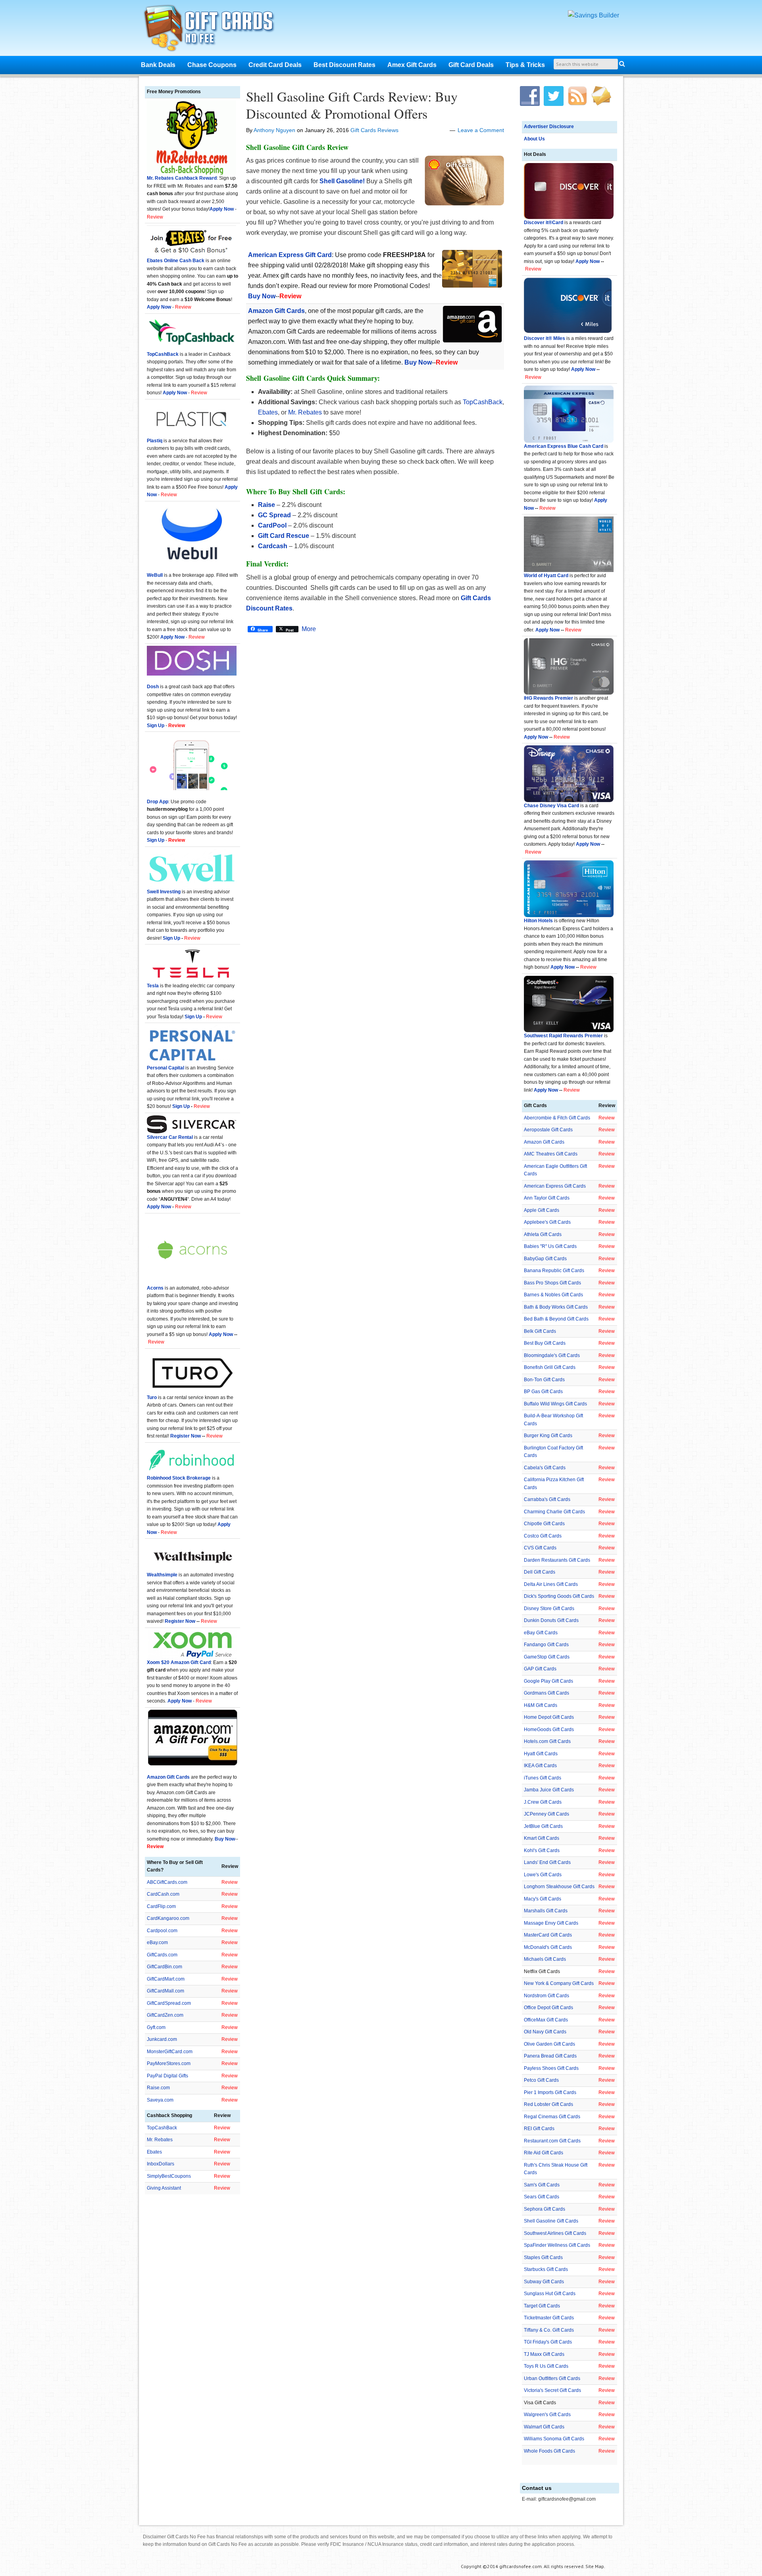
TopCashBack (483, 402)
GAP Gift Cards (540, 1669)
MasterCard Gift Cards (548, 1935)
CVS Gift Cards (540, 1548)
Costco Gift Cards (543, 1536)
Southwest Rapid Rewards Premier (563, 1036)
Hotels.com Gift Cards (547, 1741)
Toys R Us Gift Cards (546, 2366)
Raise (267, 505)
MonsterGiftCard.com (170, 2052)
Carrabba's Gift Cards (547, 1499)
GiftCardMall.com (165, 1991)
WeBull (155, 575)
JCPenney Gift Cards (546, 1814)
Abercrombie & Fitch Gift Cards (557, 1118)
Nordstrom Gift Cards (546, 1996)
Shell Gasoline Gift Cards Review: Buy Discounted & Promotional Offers (352, 105)
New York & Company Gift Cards (559, 1983)
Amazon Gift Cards (544, 1142)
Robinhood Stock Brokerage (179, 1478)
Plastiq (155, 441)
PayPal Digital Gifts (167, 2076)
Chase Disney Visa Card (551, 806)
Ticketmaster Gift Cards (549, 2318)
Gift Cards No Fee (219, 30)
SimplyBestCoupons (169, 2176)
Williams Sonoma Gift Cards (554, 2439)
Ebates (268, 412)
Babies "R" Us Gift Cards (550, 1246)
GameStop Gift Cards (547, 1657)
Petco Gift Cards (541, 2080)
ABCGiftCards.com (167, 1882)
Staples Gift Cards (543, 2257)
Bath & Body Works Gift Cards (556, 1307)
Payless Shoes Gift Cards (551, 2068)
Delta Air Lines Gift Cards (551, 1584)
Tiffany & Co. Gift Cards (549, 2330)
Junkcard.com (162, 2039)
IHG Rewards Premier (548, 698)
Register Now (186, 1436)
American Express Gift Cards (555, 1186)
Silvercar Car (162, 1137)
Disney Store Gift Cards (549, 1609)
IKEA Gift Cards (540, 1766)
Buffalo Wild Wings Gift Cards (555, 1404)
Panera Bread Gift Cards (550, 2056)
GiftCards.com (162, 1955)
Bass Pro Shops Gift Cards (552, 1283)
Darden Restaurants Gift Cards (557, 1560)
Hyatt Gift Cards (541, 1754)
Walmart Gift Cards (544, 2427)
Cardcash (273, 546)
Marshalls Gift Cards (546, 1911)
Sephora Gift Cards (545, 2209)
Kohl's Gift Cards (542, 1850)
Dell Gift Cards (540, 1572)
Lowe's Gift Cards (543, 1875)
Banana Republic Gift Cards (554, 1271)
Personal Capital (165, 1068)
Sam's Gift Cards (542, 2185)
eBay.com (157, 1943)
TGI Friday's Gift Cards (548, 2342)
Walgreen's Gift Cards (547, 2415)
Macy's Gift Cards (543, 1899)
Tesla (153, 986)
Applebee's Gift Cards (547, 1222)
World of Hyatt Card (546, 576)
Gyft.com (156, 2027)
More (309, 629)
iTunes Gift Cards (543, 1778)
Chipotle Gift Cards (544, 1524)
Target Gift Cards (542, 2306)
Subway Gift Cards (544, 2282)
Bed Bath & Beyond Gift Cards (556, 1319)
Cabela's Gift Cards (545, 1468)
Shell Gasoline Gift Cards (551, 2221)
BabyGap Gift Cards (545, 1259)
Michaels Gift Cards (545, 1959)
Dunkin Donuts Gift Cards (551, 1620)
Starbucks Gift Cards (546, 2269)
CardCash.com (163, 1894)
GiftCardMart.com (166, 1979)
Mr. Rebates (305, 412)
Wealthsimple (162, 1575)
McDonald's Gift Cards (548, 1947)
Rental (185, 1137)
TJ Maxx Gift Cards (544, 2354)
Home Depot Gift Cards (549, 1717)
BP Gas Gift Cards (543, 1392)
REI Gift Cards (539, 2129)
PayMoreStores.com (169, 2063)
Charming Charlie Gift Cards (554, 1512)
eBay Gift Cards (541, 1633)
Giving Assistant (164, 2188)
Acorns (155, 1288)
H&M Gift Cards (541, 1705)
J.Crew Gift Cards (543, 1802)
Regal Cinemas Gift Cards (552, 2117)
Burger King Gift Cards (548, 1436)
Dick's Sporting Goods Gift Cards (559, 1596)
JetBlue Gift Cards (543, 1826)
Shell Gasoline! (342, 181)
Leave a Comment (481, 130)
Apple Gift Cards (542, 1210)
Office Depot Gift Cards (548, 2008)
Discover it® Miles (545, 338)
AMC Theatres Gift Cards (551, 1154)
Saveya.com (160, 2100)
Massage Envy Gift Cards (551, 1923)
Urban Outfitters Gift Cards (552, 2378)
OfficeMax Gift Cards (546, 2020)
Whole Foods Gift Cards (549, 2451)
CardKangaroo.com (168, 1918)
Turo (152, 1397)
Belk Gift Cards (540, 1331)
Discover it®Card (544, 223)
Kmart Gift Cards (542, 1838)
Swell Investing (164, 892)
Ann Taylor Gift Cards (547, 1198)
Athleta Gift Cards (543, 1234)
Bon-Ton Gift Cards (544, 1380)
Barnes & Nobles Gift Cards (553, 1295)
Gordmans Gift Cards (546, 1693)
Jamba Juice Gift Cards (549, 1790)
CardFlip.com (161, 1906)
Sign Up (171, 938)
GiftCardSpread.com (169, 2003)
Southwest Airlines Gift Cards (555, 2233)
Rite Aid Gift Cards (544, 2153)
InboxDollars (161, 2164)
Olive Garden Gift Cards (549, 2044)
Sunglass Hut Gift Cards (550, 2294)
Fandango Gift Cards (546, 1645)
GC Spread (274, 515)
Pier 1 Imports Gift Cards (550, 2092)
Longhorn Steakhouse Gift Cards (559, 1887)
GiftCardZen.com (165, 2015)
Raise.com (158, 2088)
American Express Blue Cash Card (564, 446)
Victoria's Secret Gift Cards (552, 2390)
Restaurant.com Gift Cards (552, 2141)
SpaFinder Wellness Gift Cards (557, 2245)
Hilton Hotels (538, 921)
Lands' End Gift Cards (547, 1862)
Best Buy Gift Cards (545, 1343)
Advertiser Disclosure (549, 127)
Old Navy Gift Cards (545, 2032)
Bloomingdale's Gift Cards (552, 1355)
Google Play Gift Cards (548, 1681)
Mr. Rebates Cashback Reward (182, 178)
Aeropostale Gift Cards (548, 1130)
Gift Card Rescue (284, 536)
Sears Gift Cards (542, 2197)
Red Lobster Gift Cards (548, 2104)
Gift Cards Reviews (374, 130)
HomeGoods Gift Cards (549, 1729)
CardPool (272, 525)
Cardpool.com (162, 1931)
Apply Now (588, 261)
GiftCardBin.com (165, 1967)
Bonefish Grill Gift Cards (550, 1367)
